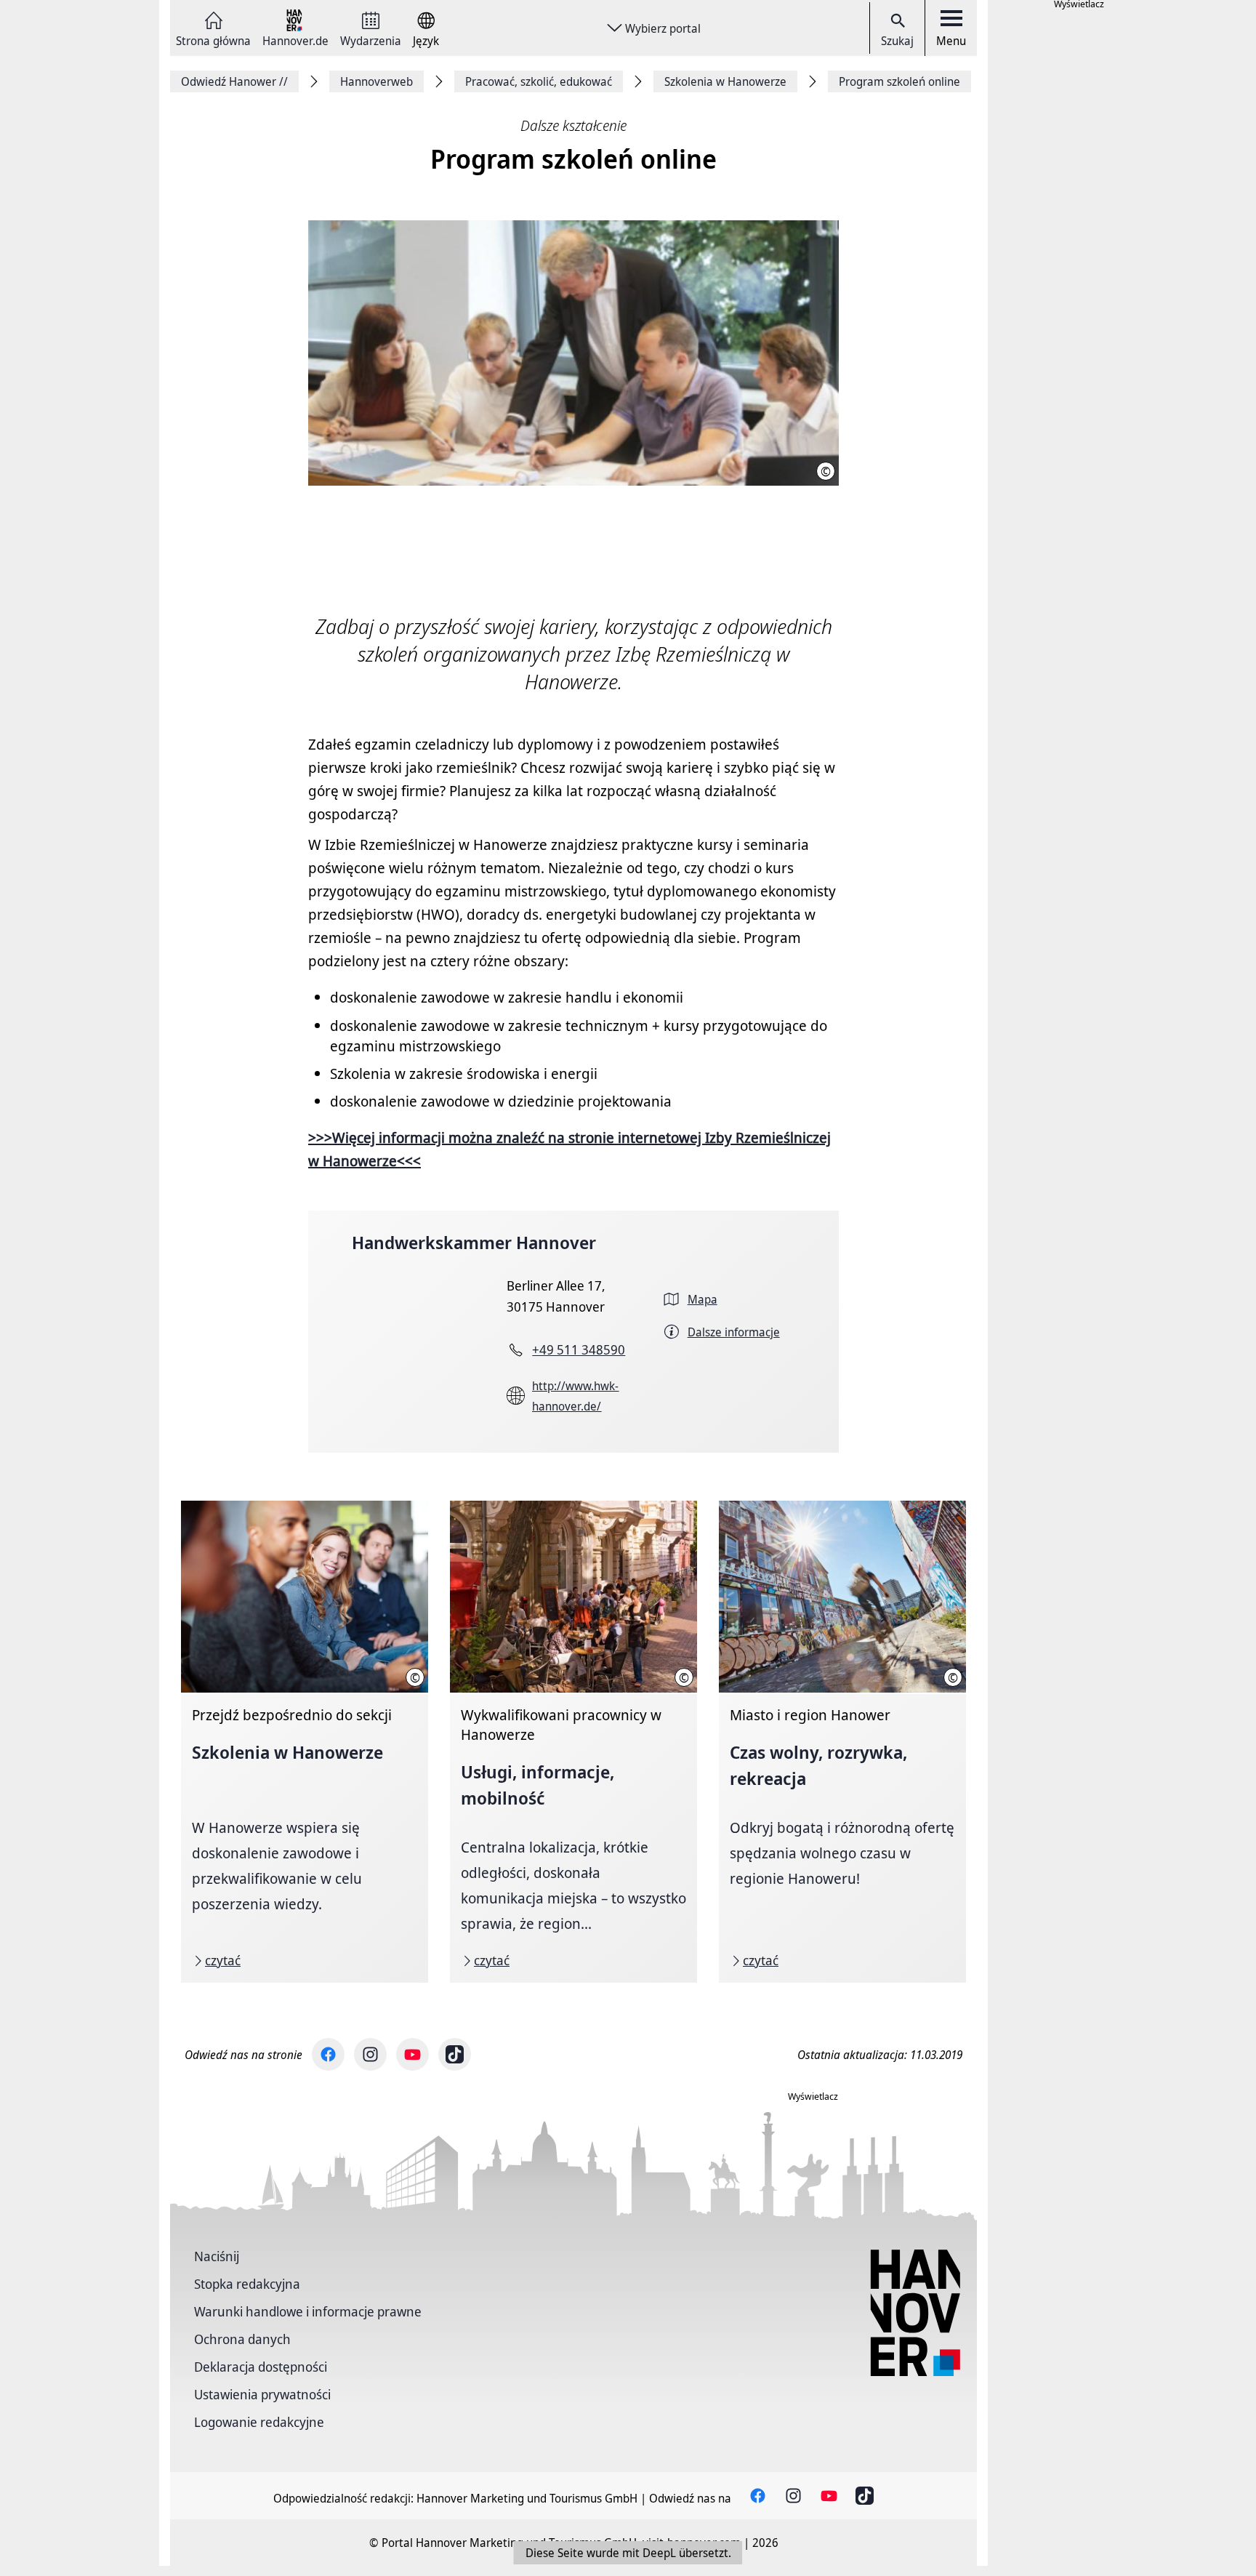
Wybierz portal (663, 28)
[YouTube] (412, 2054)
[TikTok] (455, 2054)
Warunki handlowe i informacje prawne (308, 2311)
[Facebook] (328, 2054)
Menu (951, 41)
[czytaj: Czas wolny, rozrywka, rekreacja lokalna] (842, 1742)
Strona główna (213, 40)
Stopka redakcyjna (247, 2284)
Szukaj (897, 41)
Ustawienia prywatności (262, 2394)
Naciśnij (217, 2256)
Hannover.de (295, 40)
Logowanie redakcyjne (259, 2422)
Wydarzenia (371, 40)
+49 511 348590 (579, 1349)
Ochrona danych (242, 2339)
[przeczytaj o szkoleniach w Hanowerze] (305, 1742)
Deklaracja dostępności (261, 2367)
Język (426, 40)
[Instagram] (370, 2054)
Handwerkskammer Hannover (474, 1242)
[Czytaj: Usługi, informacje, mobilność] (573, 1742)
